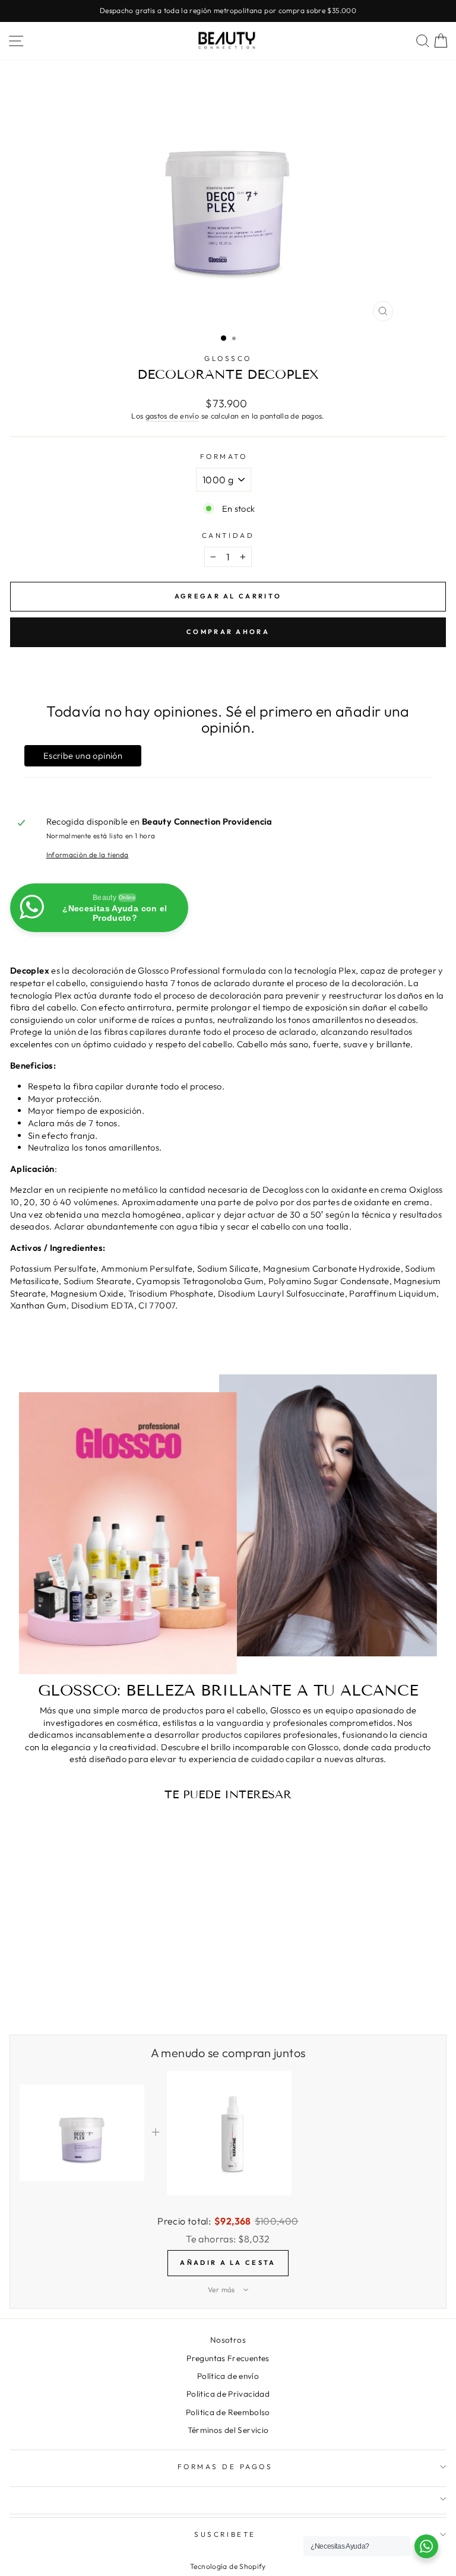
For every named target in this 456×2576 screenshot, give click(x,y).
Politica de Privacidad (228, 2394)
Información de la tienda (88, 855)
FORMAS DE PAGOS (225, 2466)
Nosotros (228, 2340)
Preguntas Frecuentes (228, 2358)
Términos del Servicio (228, 2430)
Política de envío (228, 2376)
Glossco (228, 358)
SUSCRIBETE (225, 2534)
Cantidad (228, 535)
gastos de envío (172, 416)
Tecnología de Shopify (228, 2566)
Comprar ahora (228, 632)
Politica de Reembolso (228, 2412)
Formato (224, 456)
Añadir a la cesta (228, 2263)
